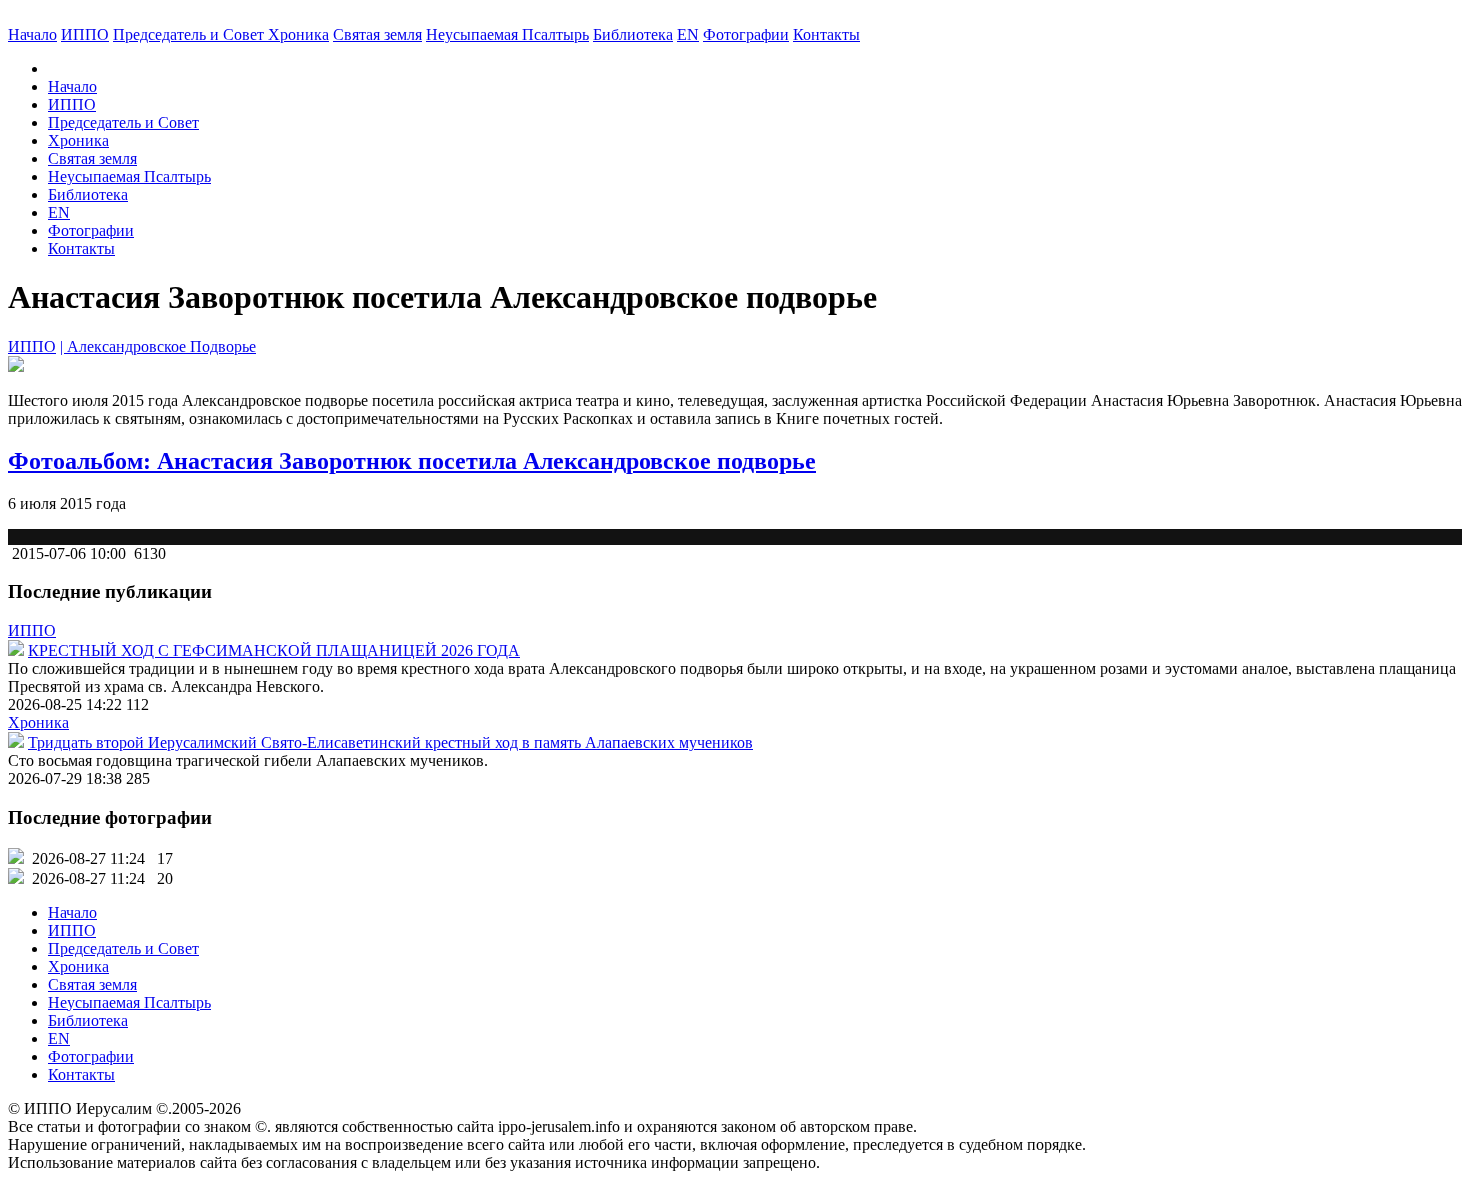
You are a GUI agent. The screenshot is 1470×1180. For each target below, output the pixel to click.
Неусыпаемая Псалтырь (507, 34)
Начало (32, 34)
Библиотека (633, 34)
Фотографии (91, 230)
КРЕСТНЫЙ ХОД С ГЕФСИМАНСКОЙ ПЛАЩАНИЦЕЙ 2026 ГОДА (274, 650)
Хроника (298, 34)
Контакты (81, 248)
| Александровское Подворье (158, 346)
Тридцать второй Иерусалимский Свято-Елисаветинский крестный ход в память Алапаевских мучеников (390, 742)
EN (688, 34)
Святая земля (377, 34)
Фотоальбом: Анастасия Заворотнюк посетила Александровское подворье (412, 461)
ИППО (85, 34)
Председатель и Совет (190, 34)
